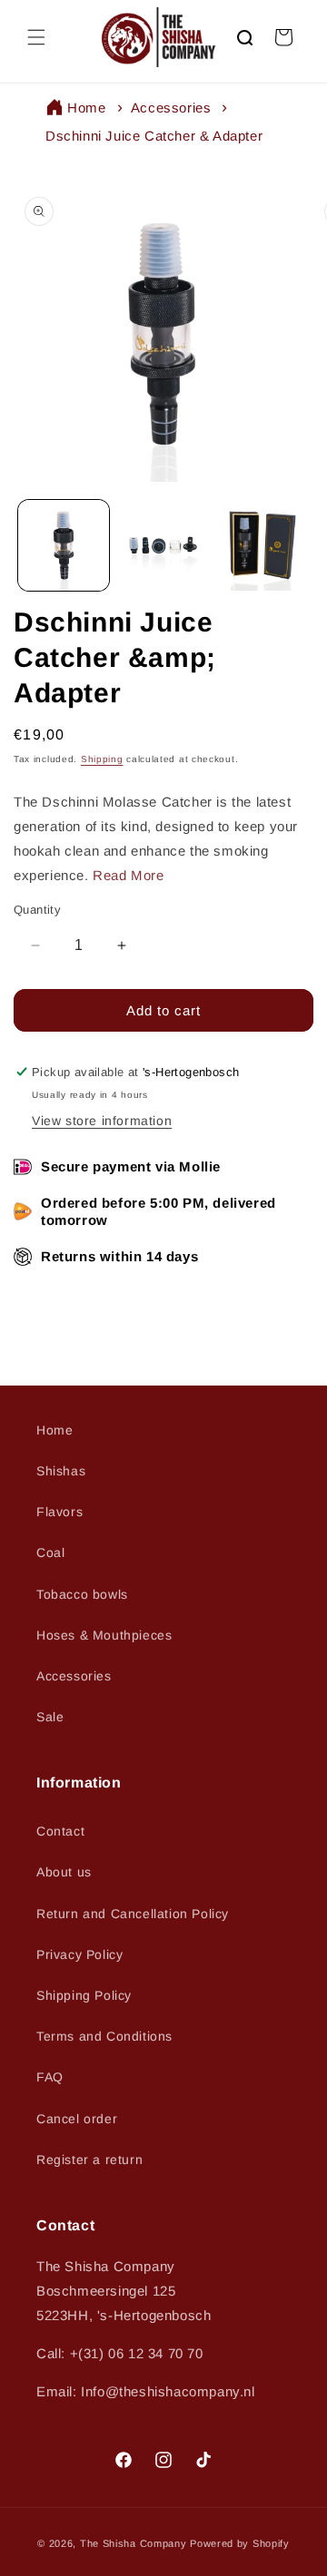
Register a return (89, 2160)
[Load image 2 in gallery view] (163, 545)
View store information (102, 1121)
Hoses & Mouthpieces (104, 1635)
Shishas (61, 1471)
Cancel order (77, 2119)
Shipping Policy (84, 1995)
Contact (60, 1831)
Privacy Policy (79, 1954)
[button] (36, 37)
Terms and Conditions (104, 2036)
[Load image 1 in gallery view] (64, 545)
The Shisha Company (134, 2543)
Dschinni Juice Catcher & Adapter (154, 136)
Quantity (37, 910)
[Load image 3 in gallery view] (263, 545)
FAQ (50, 2077)
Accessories (171, 108)
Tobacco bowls (82, 1594)
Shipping (102, 759)
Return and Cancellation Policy (133, 1914)
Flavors (59, 1512)
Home (86, 108)
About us (64, 1872)
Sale (50, 1717)
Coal (50, 1552)
